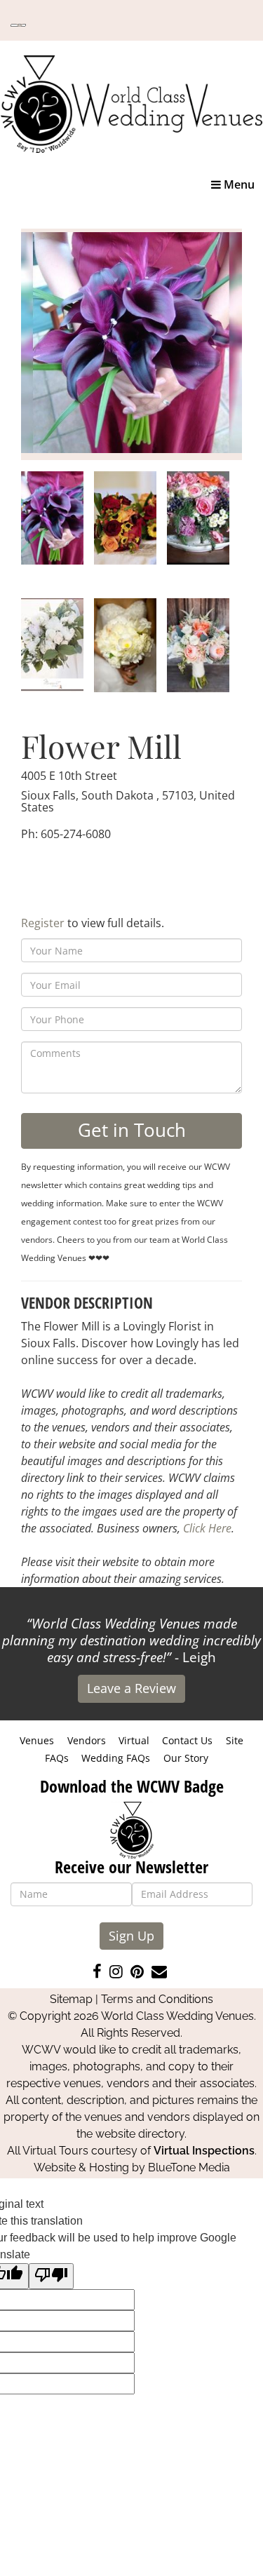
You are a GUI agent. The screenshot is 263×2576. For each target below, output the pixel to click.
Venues (37, 1740)
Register (43, 923)
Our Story (186, 1758)
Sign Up (131, 1936)
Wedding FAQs (116, 1758)
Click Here (207, 1528)
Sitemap (71, 1999)
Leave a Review (131, 1688)
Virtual (134, 1740)
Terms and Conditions (157, 1999)
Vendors (87, 1740)
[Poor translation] (51, 2276)
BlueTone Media (189, 2167)
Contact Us (187, 1740)
